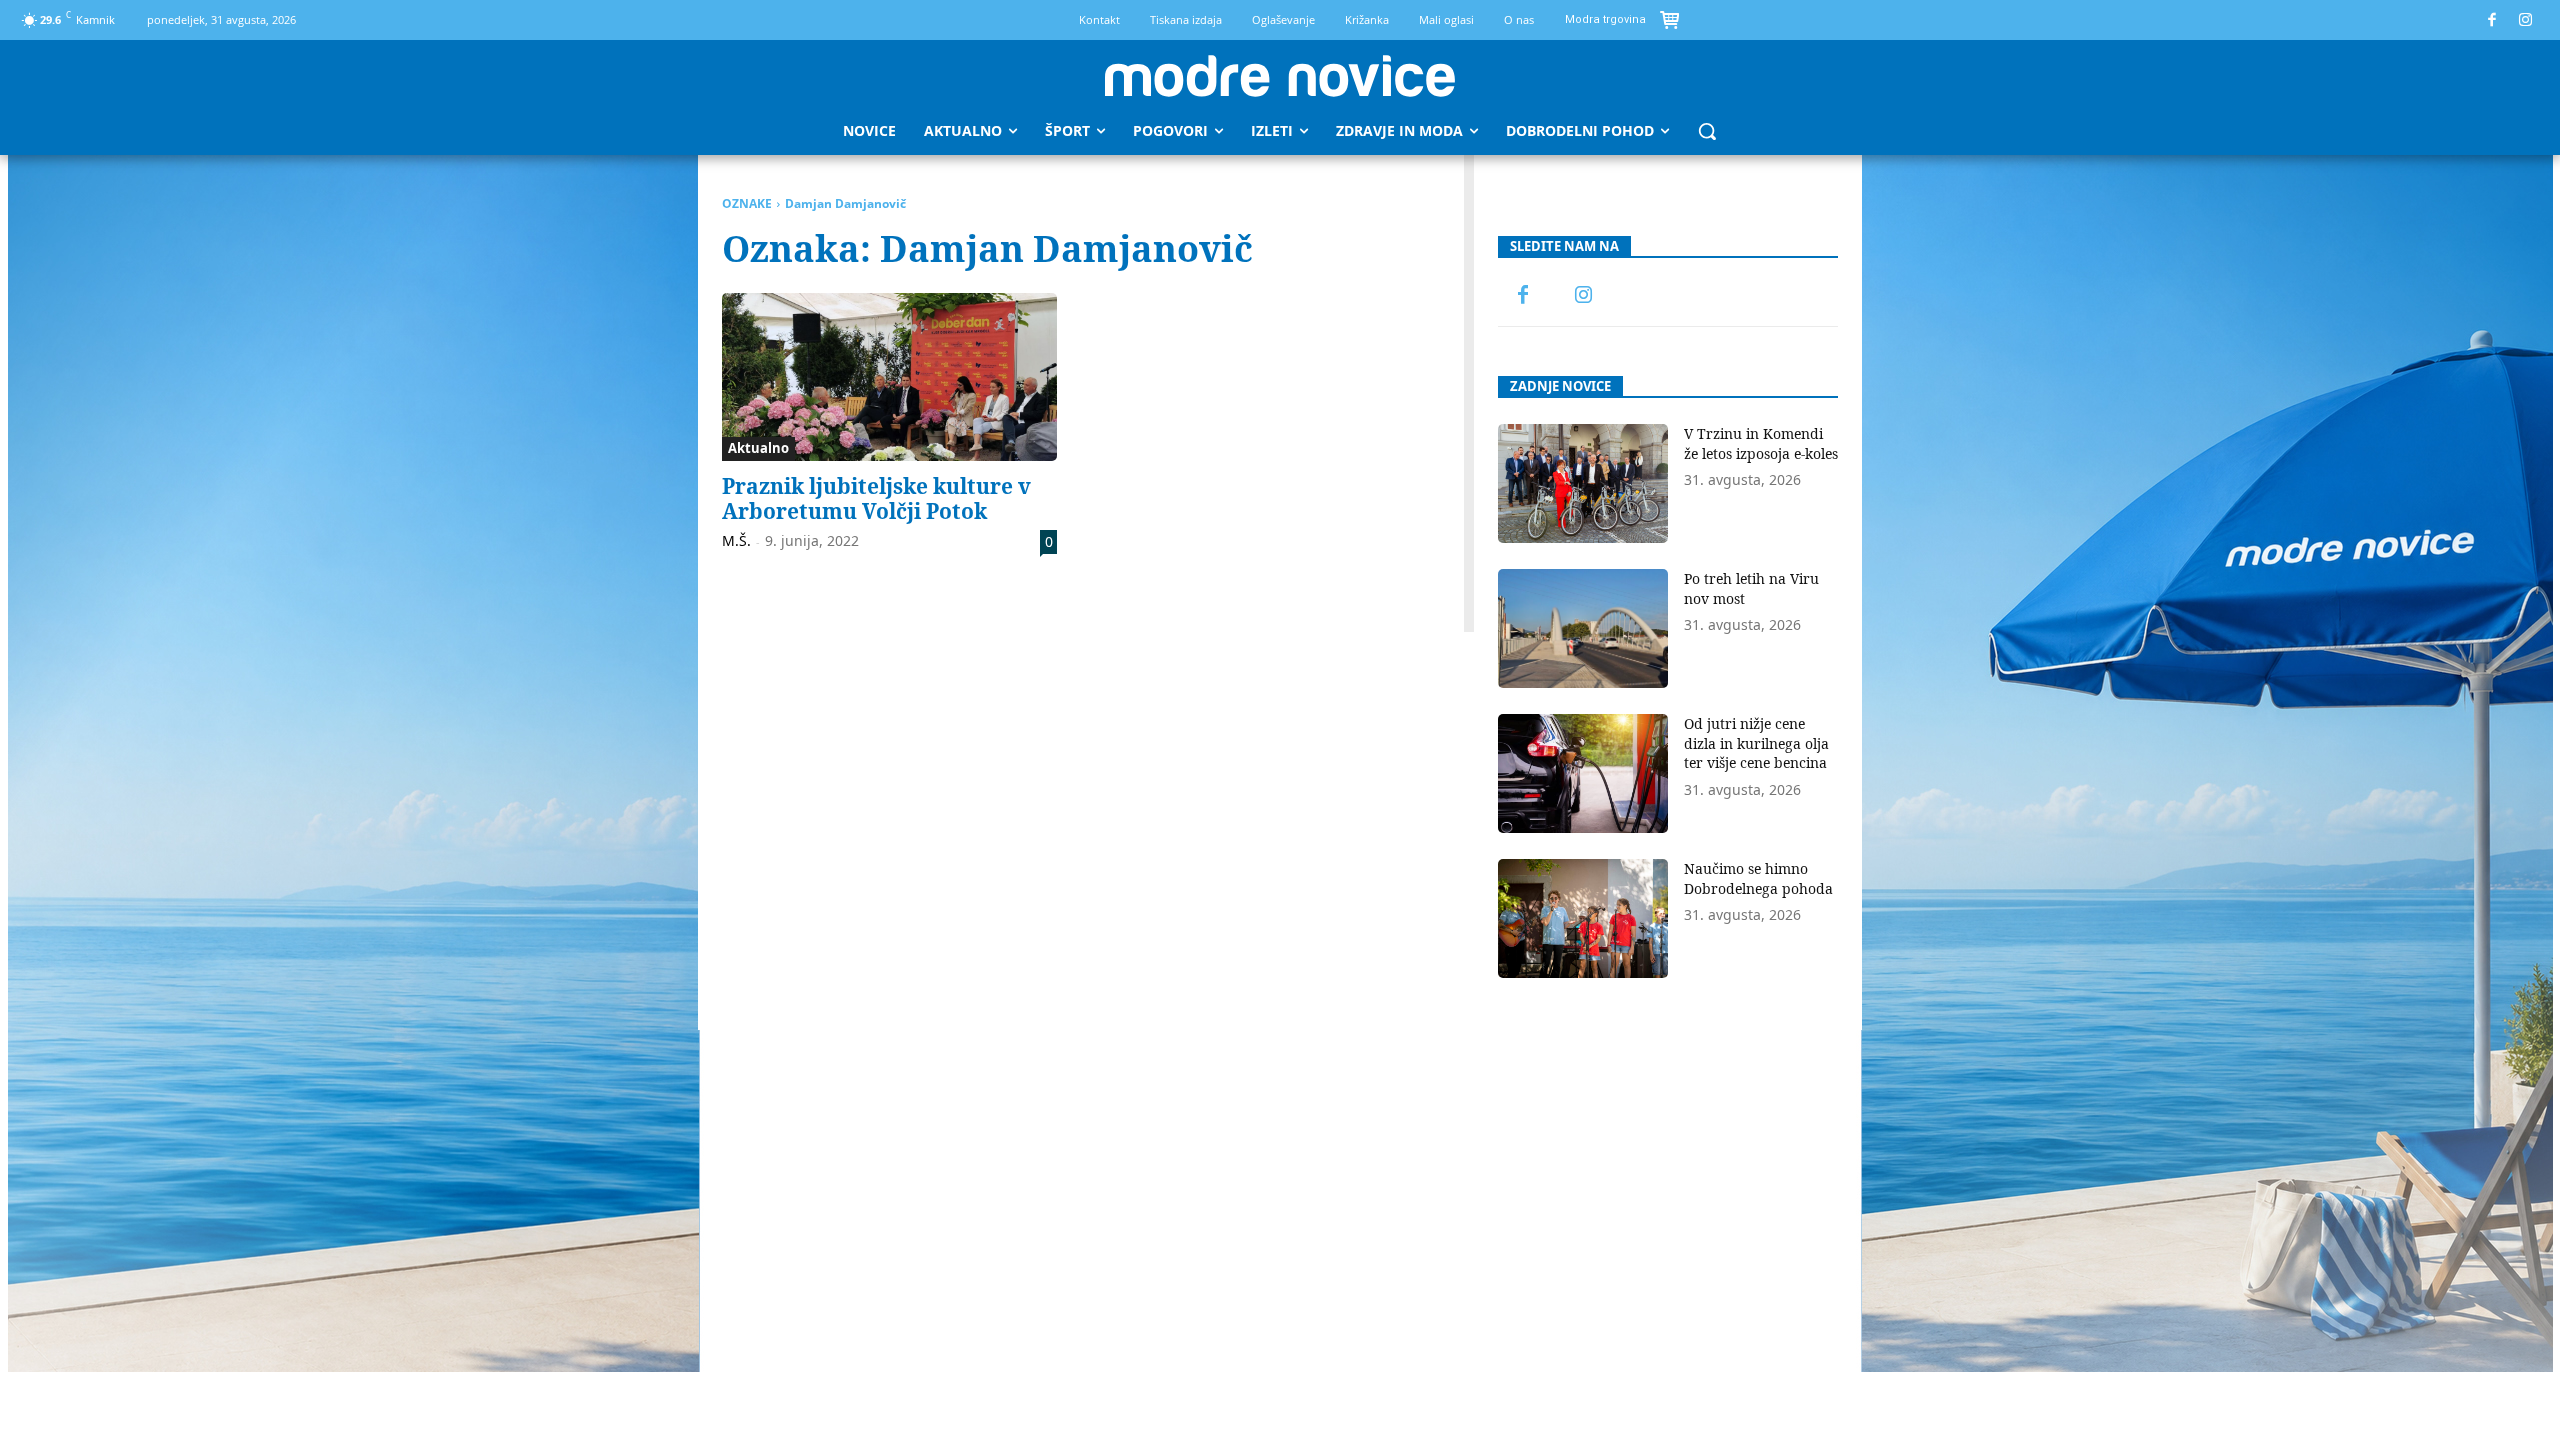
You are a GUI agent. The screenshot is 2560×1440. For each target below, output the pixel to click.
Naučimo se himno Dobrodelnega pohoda (1758, 878)
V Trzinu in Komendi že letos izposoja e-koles (1761, 443)
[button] (1707, 131)
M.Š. (736, 540)
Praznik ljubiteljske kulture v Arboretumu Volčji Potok (876, 498)
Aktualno (758, 448)
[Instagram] (2526, 20)
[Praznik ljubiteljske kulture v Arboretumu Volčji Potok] (889, 377)
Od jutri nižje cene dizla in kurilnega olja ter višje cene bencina (1756, 743)
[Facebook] (2492, 20)
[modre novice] (1280, 76)
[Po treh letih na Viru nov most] (1583, 628)
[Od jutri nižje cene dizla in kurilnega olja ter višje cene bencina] (1583, 773)
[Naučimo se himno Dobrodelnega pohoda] (1583, 918)
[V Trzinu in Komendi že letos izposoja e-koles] (1583, 483)
